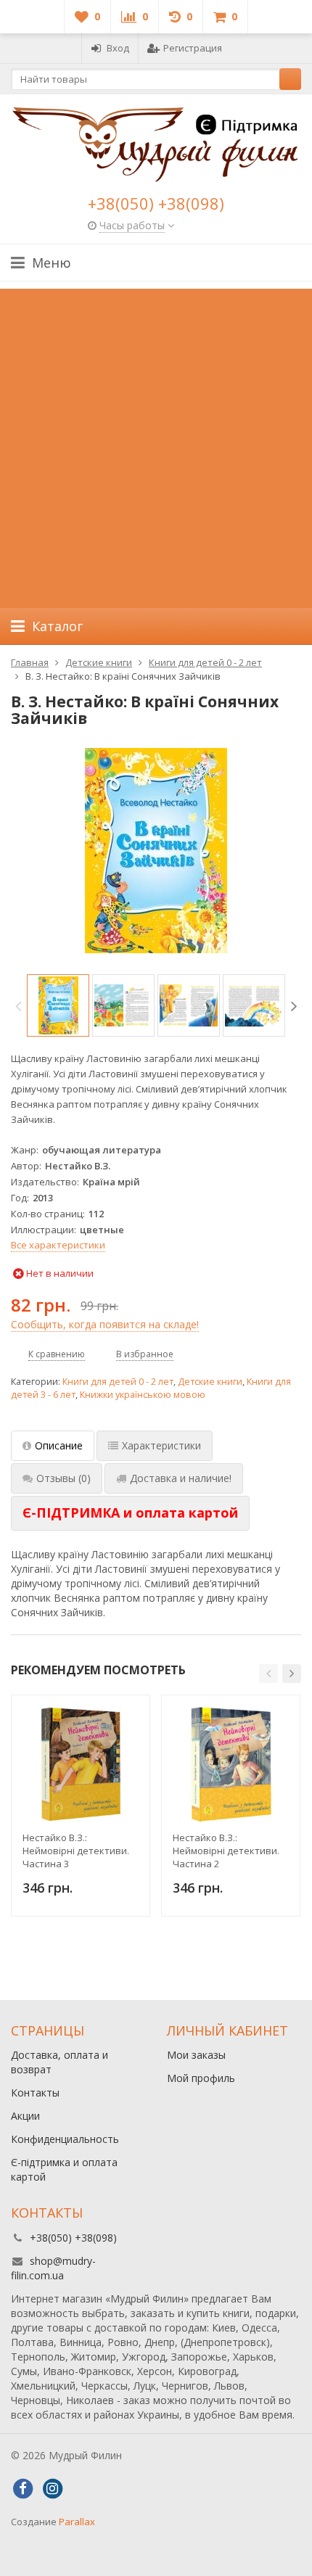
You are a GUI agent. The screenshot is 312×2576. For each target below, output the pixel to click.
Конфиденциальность (65, 2139)
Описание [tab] (59, 1445)
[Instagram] (52, 2489)
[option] (58, 1005)
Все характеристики (58, 1245)
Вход (118, 48)
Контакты (35, 2093)
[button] (268, 1674)
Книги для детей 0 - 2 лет (118, 1382)
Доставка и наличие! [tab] (181, 1478)
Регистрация (193, 48)
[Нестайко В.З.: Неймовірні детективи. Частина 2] (231, 1764)
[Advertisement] (156, 445)
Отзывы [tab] (63, 1478)
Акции (25, 2116)
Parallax (77, 2522)
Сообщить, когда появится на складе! (105, 1324)
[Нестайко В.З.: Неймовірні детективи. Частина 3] (81, 1764)
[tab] (130, 1513)
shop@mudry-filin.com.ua (53, 2268)
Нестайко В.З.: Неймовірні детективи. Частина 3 (76, 1851)
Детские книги (210, 1382)
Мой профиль (201, 2078)
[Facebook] (22, 2489)
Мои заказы (196, 2055)
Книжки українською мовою (143, 1395)
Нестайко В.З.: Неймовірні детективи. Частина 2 (226, 1851)
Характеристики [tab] (161, 1445)
